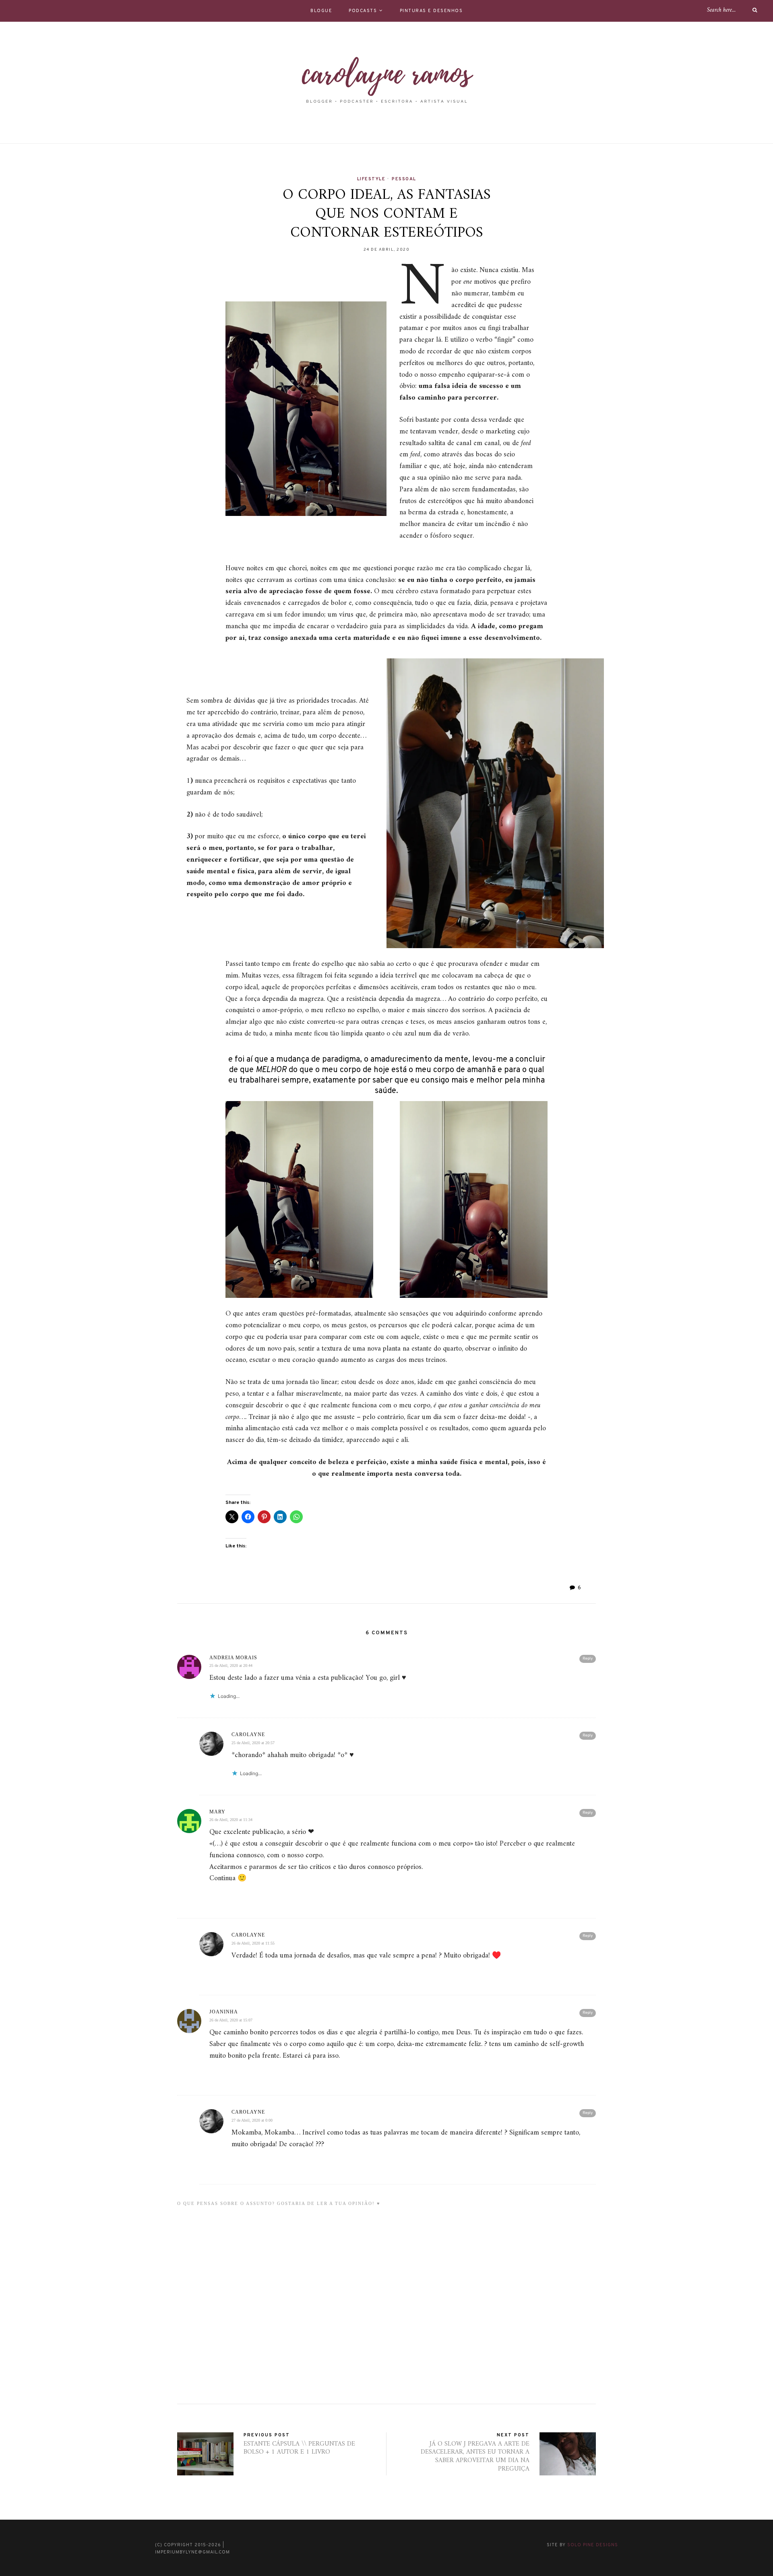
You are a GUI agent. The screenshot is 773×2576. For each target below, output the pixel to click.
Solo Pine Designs (593, 2545)
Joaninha (224, 2012)
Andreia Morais (233, 1658)
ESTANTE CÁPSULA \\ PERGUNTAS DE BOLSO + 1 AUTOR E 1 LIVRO (299, 2448)
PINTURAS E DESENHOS (431, 11)
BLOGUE (321, 11)
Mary (217, 1812)
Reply (588, 1659)
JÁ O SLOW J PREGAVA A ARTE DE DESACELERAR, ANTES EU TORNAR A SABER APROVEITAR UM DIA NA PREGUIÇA (475, 2456)
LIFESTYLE (371, 179)
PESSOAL (404, 179)
